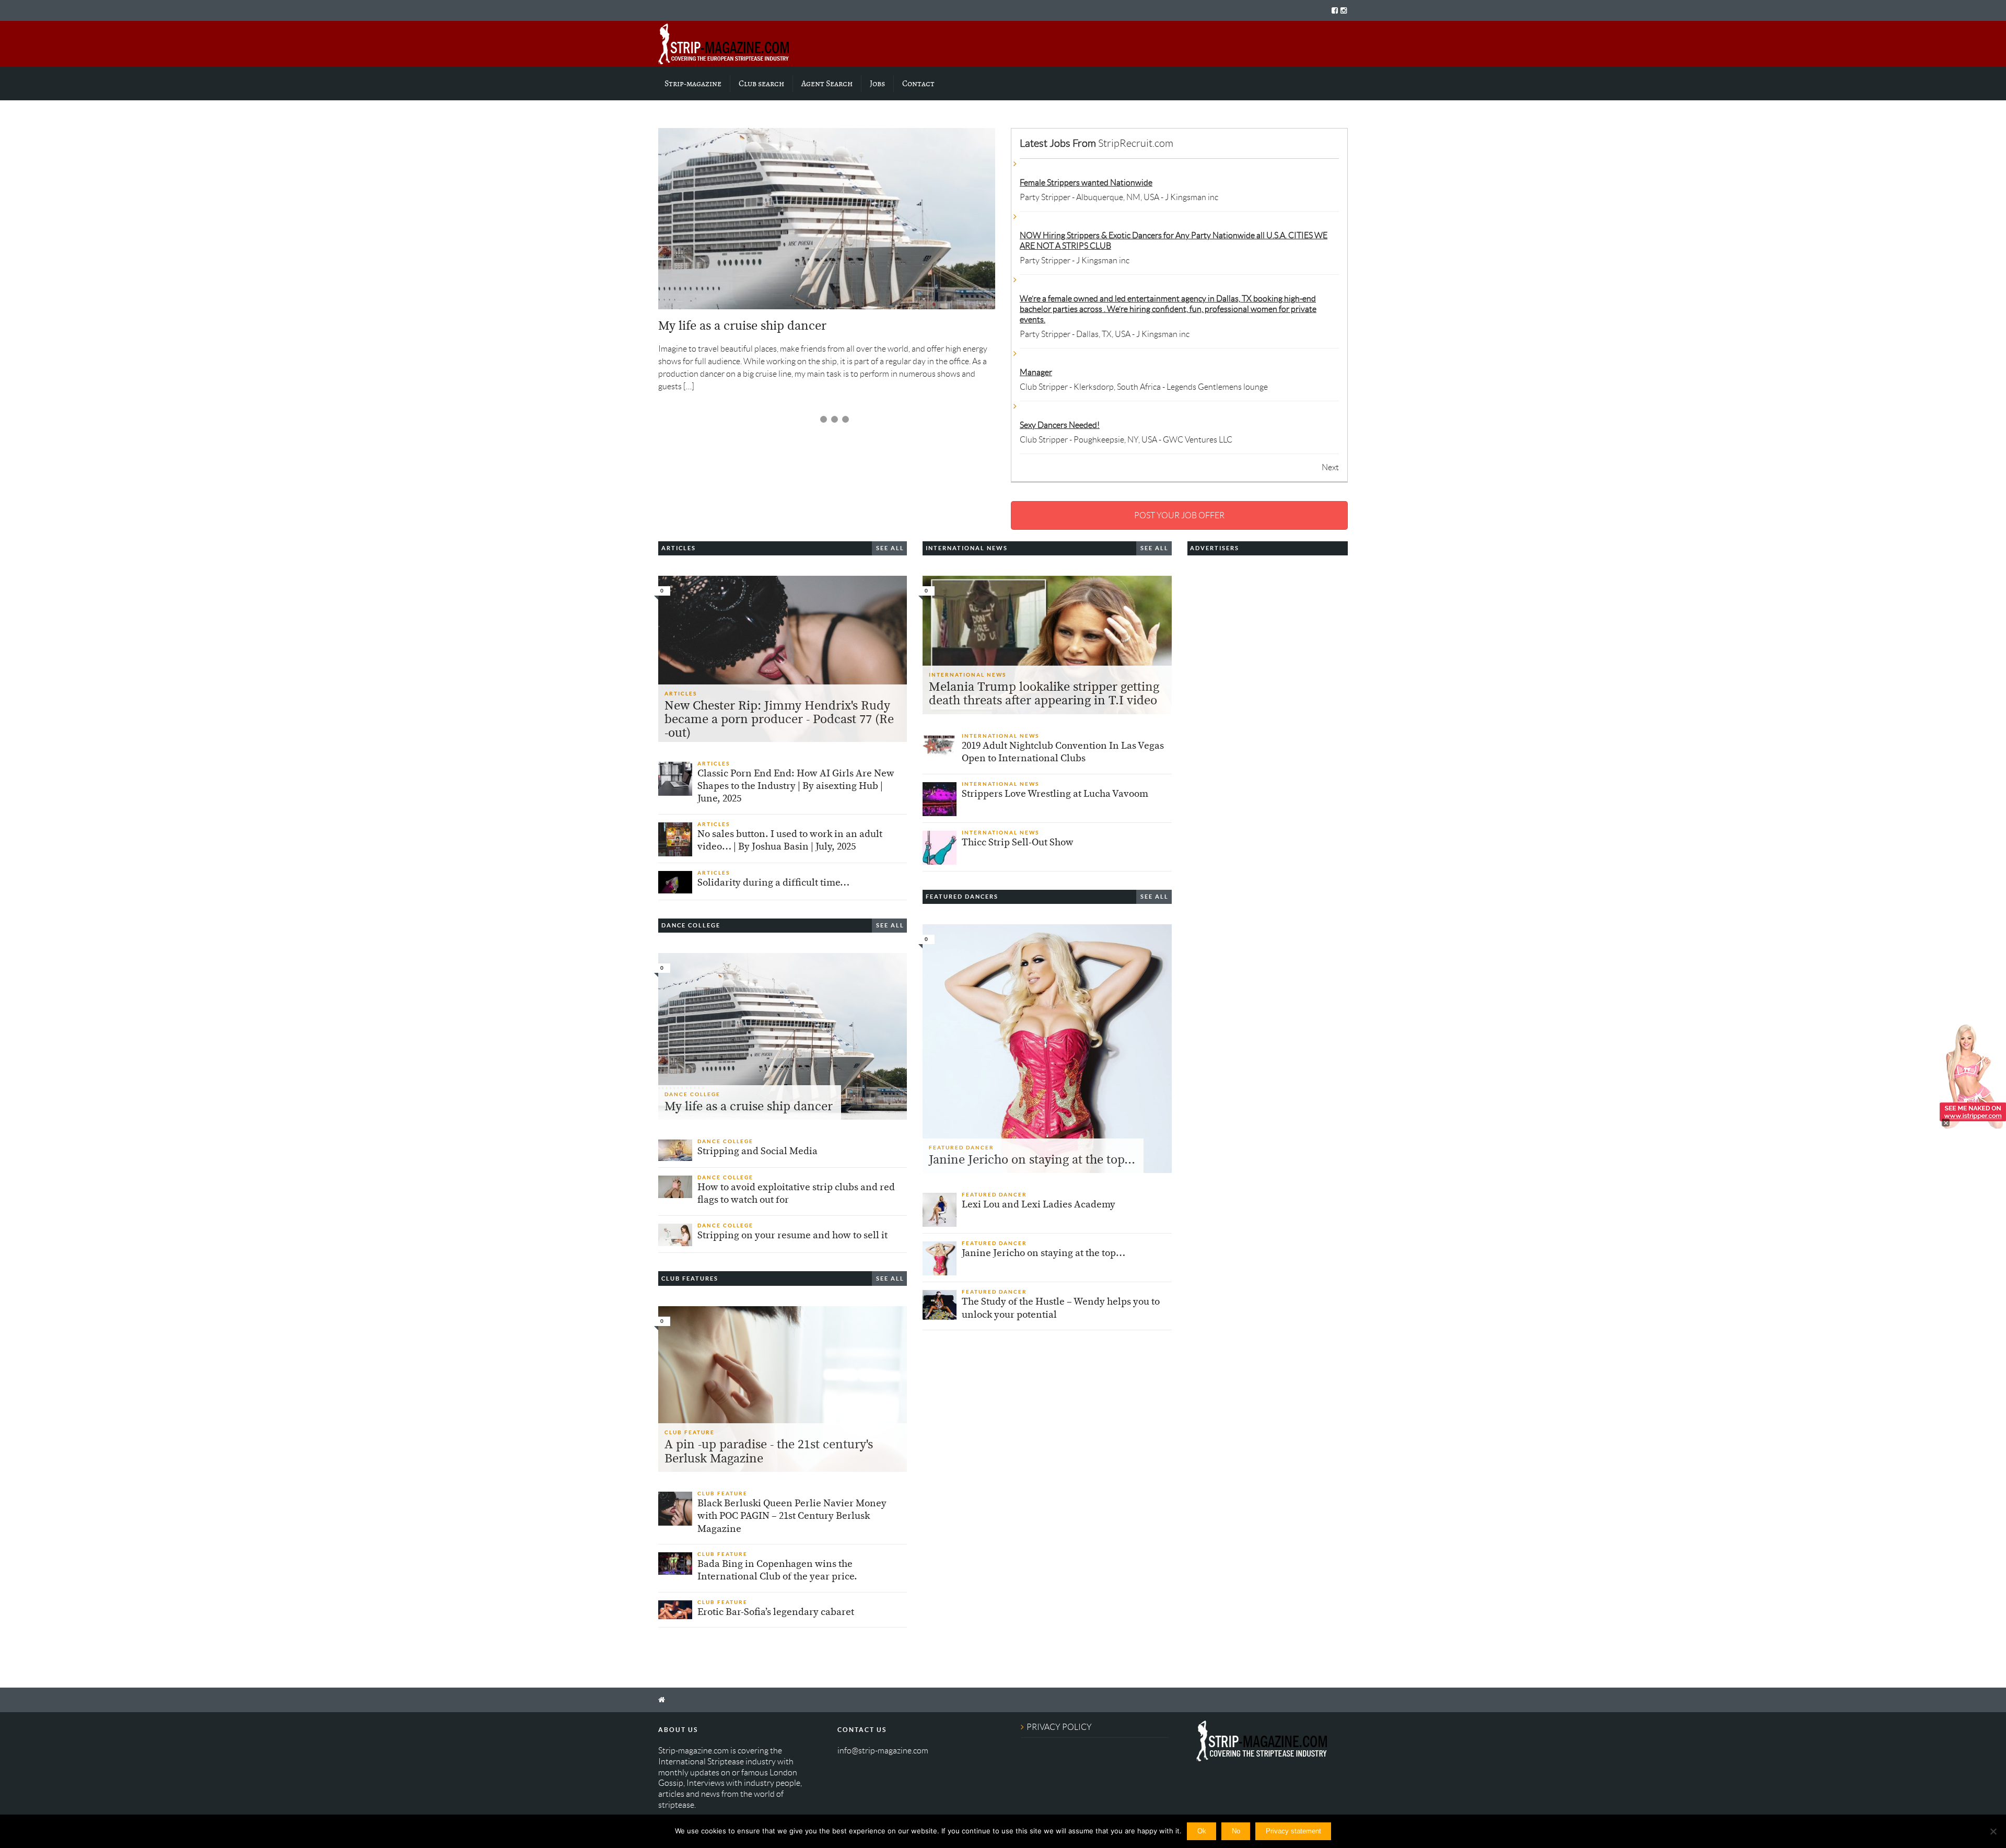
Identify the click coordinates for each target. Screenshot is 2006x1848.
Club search (761, 84)
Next (1330, 467)
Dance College (692, 1094)
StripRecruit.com (1136, 143)
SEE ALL (890, 925)
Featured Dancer (961, 1148)
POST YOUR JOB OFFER (1179, 515)
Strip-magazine (693, 84)
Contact (918, 84)
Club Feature (690, 1432)
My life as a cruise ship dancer (742, 326)
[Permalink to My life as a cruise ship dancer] (827, 219)
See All (890, 548)
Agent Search (827, 84)
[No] (1993, 1831)
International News (967, 675)
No (1236, 1831)
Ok (1202, 1831)
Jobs (877, 84)
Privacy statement (1293, 1831)
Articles (681, 694)
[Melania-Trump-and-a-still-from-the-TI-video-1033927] (1047, 645)
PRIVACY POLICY (1059, 1727)
